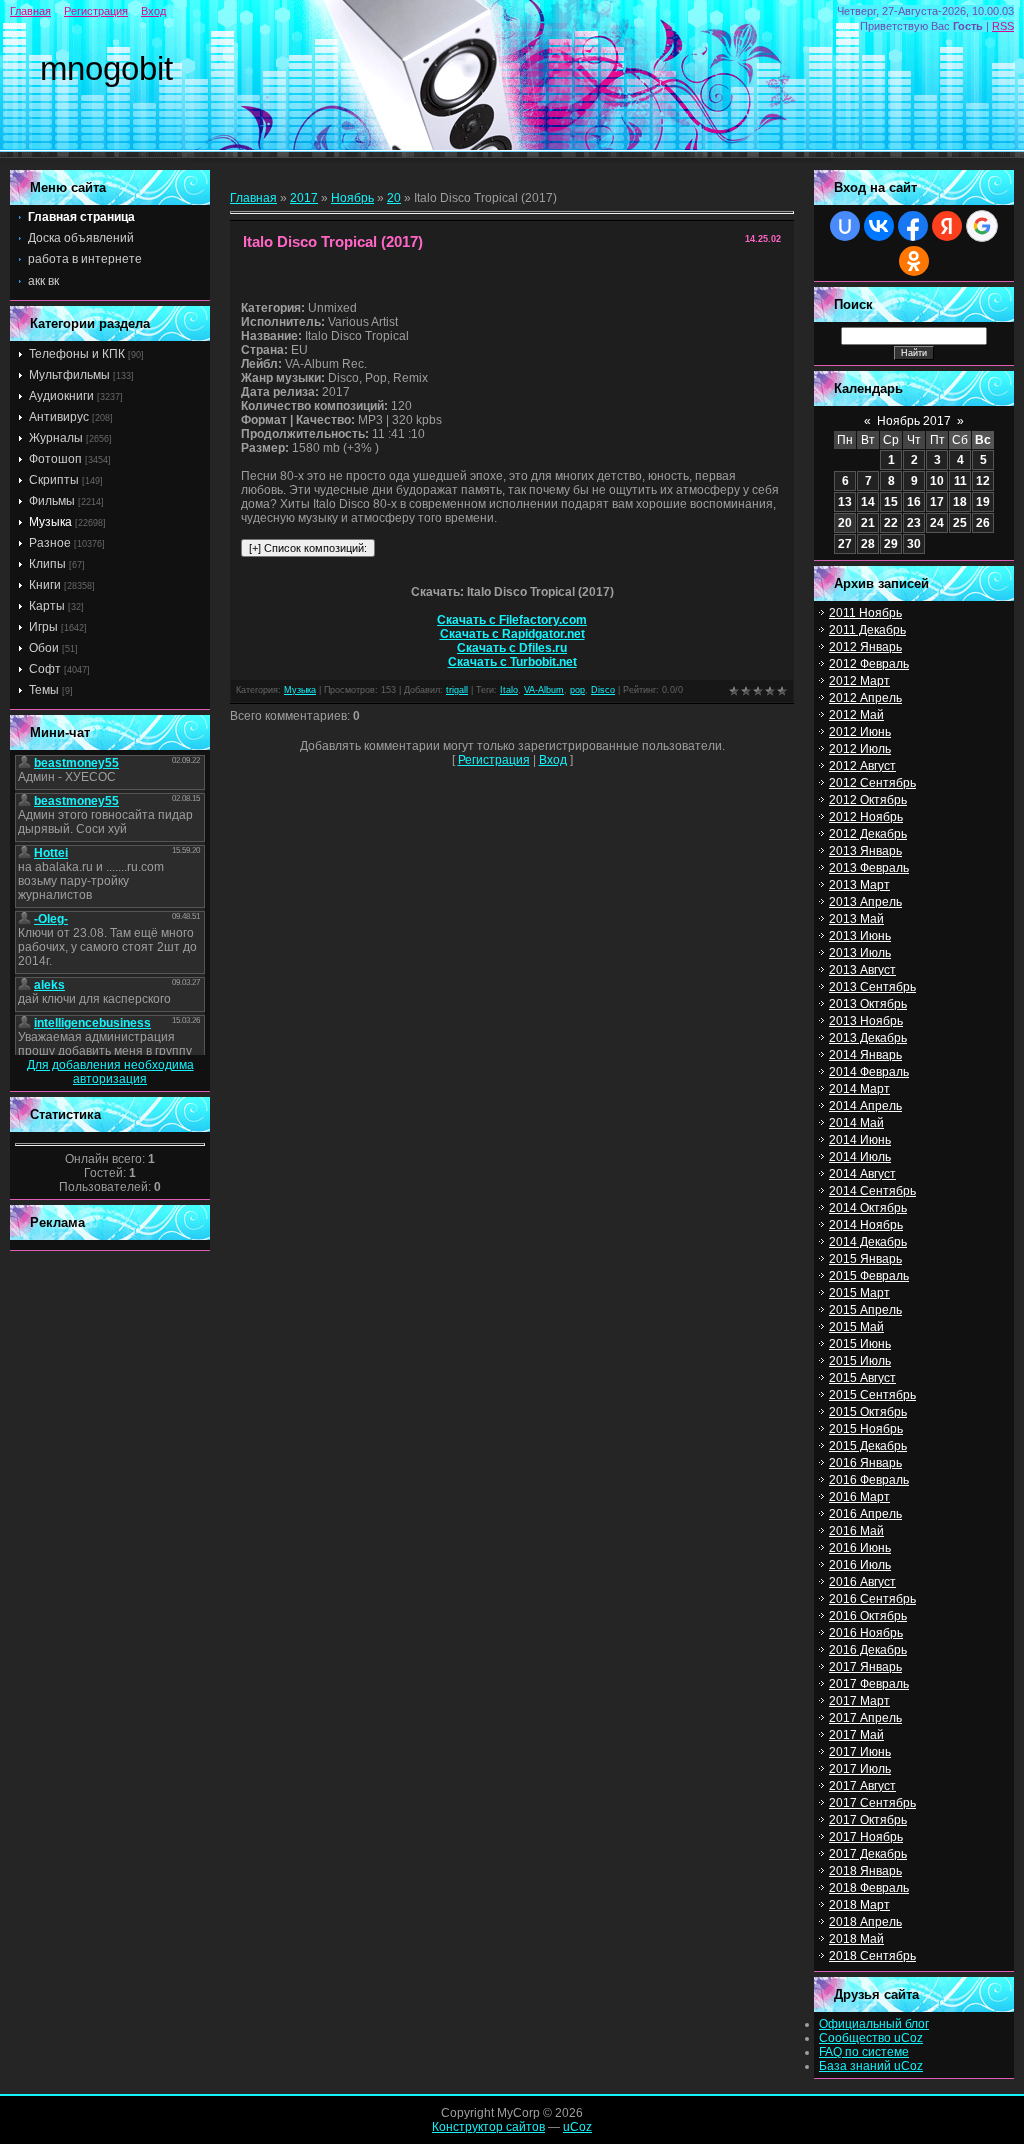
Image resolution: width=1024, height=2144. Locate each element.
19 (983, 502)
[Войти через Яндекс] (947, 226)
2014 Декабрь (868, 1242)
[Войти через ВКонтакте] (879, 226)
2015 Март (859, 1293)
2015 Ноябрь (866, 1429)
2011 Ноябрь (865, 613)
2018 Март (859, 1905)
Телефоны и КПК (77, 354)
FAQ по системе (864, 2052)
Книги (45, 585)
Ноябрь (352, 198)
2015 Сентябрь (872, 1395)
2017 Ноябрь (866, 1837)
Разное (50, 543)
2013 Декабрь (868, 1038)
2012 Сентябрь (872, 783)
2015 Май (856, 1327)
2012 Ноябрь (866, 817)
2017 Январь (865, 1667)
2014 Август (862, 1174)
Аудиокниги (61, 396)
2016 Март (859, 1497)
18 (960, 502)
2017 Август (862, 1786)
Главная (30, 11)
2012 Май (856, 715)
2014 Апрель (865, 1106)
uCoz (577, 2127)
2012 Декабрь (868, 834)
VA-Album (544, 690)
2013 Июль (860, 953)
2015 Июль (860, 1361)
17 (937, 502)
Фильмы (52, 501)
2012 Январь (865, 647)
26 (983, 523)
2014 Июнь (860, 1140)
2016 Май (856, 1531)
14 (868, 502)
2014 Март (859, 1089)
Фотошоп (55, 459)
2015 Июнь (860, 1344)
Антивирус (59, 417)
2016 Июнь (860, 1548)
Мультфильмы (69, 375)
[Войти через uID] (845, 226)
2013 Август (862, 970)
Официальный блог (874, 2024)
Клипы (47, 564)
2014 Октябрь (868, 1208)
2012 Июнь (860, 732)
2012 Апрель (865, 698)
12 (983, 481)
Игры (43, 627)
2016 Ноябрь (866, 1633)
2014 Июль (860, 1157)
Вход (153, 11)
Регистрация (96, 11)
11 (960, 481)
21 (868, 523)
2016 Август (862, 1582)
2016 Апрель (865, 1514)
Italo (509, 690)
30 (914, 544)
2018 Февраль (869, 1888)
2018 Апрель (865, 1922)
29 (891, 544)
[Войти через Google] (982, 226)
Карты (47, 606)
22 (891, 523)
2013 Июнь (860, 936)
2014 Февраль (869, 1072)
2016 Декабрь (868, 1650)
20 (394, 198)
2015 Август (862, 1378)
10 (937, 481)
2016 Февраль (869, 1480)
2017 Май (856, 1735)
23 (914, 523)
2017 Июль (860, 1769)
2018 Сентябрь (872, 1956)
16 (914, 502)
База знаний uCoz (871, 2066)
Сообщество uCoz (871, 2038)
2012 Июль (860, 749)
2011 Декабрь (867, 630)
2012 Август (862, 766)
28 (868, 544)
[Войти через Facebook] (913, 226)
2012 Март (859, 681)
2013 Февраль (869, 868)
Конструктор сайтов (488, 2127)
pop (577, 690)
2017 (304, 198)
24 (937, 523)
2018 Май (856, 1939)
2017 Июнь (860, 1752)
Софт (45, 669)
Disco (603, 690)
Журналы (56, 438)
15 (891, 502)
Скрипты (54, 480)
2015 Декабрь (868, 1446)
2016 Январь (865, 1463)
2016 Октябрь (868, 1616)
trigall (457, 690)
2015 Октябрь (868, 1412)
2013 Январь (865, 851)
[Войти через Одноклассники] (914, 261)
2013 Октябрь (868, 1004)
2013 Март (859, 885)
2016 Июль (860, 1565)
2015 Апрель (865, 1310)
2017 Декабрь (868, 1854)
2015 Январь (865, 1259)
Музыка (50, 522)
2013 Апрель (865, 902)
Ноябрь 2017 (914, 421)
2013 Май (856, 919)
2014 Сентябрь (872, 1191)
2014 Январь (865, 1055)
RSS (1003, 26)
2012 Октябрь (868, 800)
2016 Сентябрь (872, 1599)
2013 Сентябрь (872, 987)
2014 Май (856, 1123)
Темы (44, 690)
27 (845, 544)
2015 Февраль (869, 1276)
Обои (44, 648)
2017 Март (859, 1701)
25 (960, 523)
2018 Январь (865, 1871)
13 (845, 502)
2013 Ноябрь (866, 1021)
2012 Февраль (869, 664)
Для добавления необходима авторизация (110, 1072)
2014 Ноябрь (866, 1225)
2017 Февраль (869, 1684)
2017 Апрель (865, 1718)
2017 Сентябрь (872, 1803)
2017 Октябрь (868, 1820)
